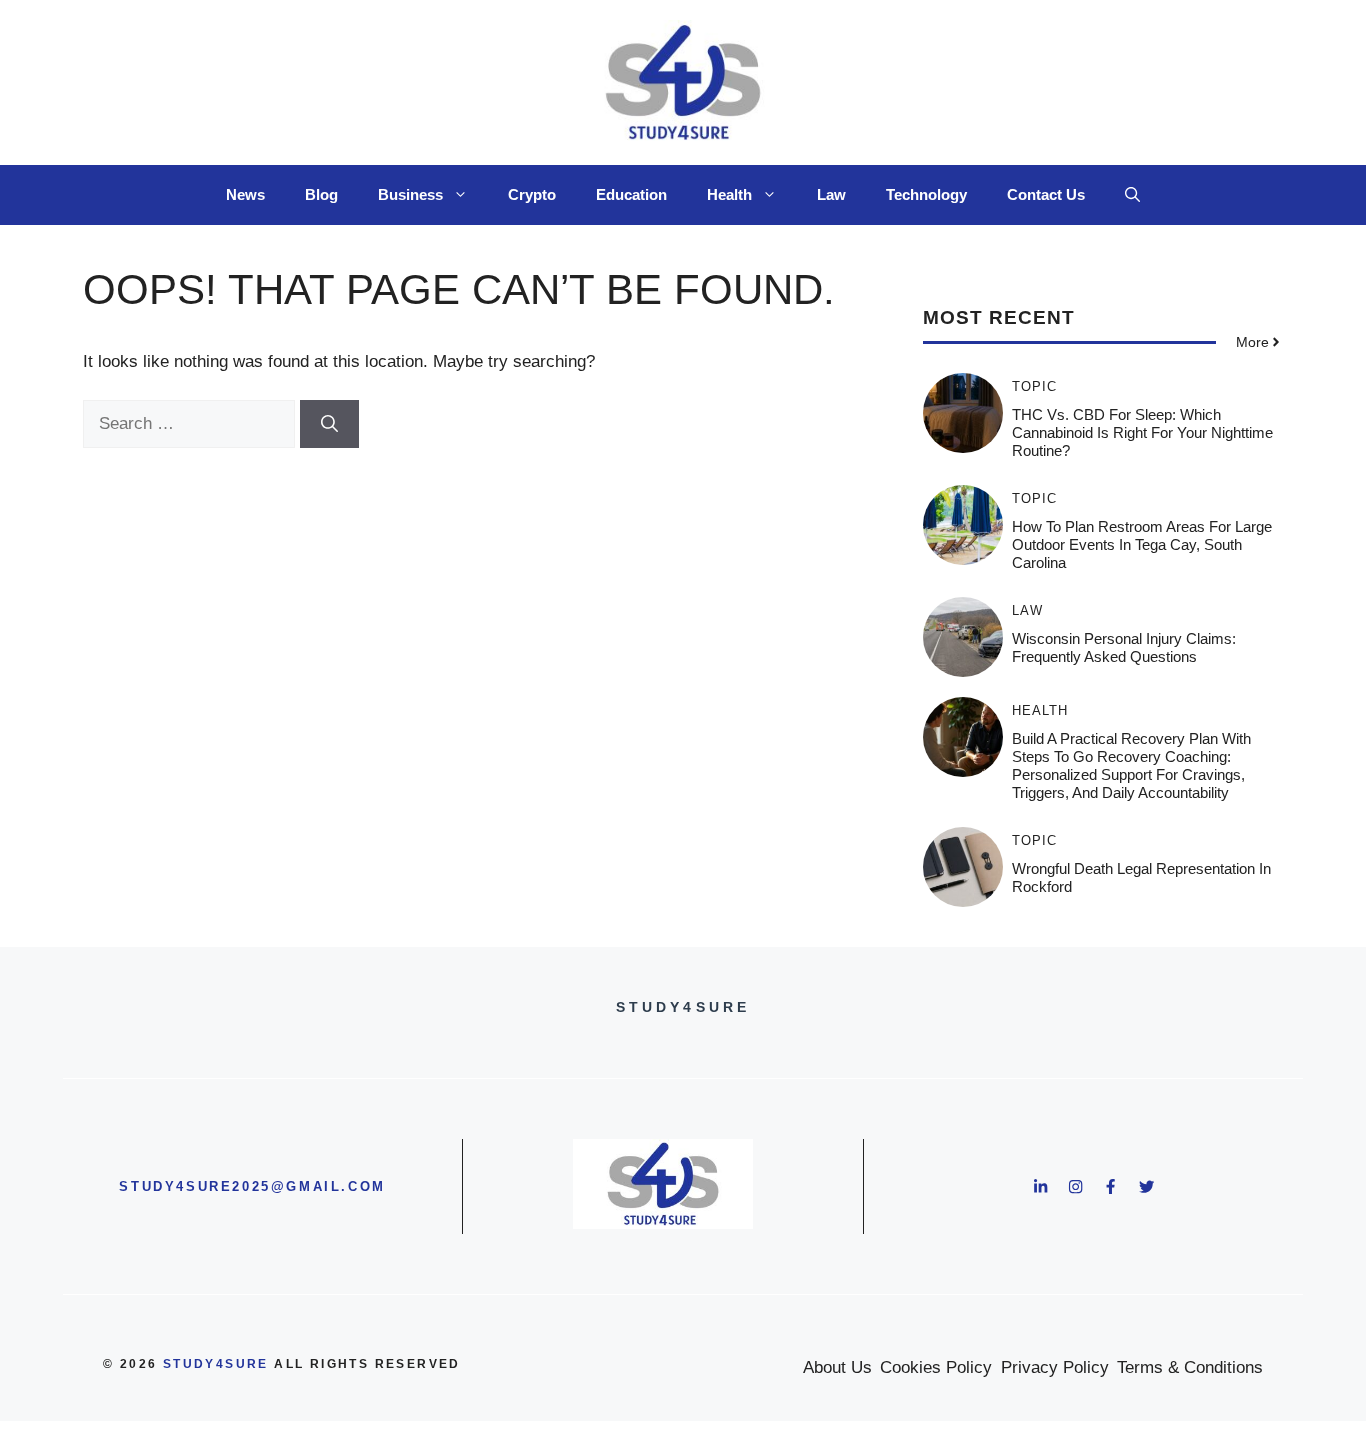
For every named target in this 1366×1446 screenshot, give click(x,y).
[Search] (329, 424)
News (245, 194)
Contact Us (1046, 194)
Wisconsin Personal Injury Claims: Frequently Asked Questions (1124, 647)
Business (410, 194)
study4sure (216, 1364)
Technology (926, 194)
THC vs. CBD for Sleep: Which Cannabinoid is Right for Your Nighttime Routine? (1142, 432)
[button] (1132, 195)
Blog (321, 194)
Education (631, 194)
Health (729, 194)
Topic (1034, 386)
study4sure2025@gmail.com (252, 1186)
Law (831, 194)
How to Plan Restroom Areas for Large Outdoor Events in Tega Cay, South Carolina (1142, 544)
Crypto (532, 194)
